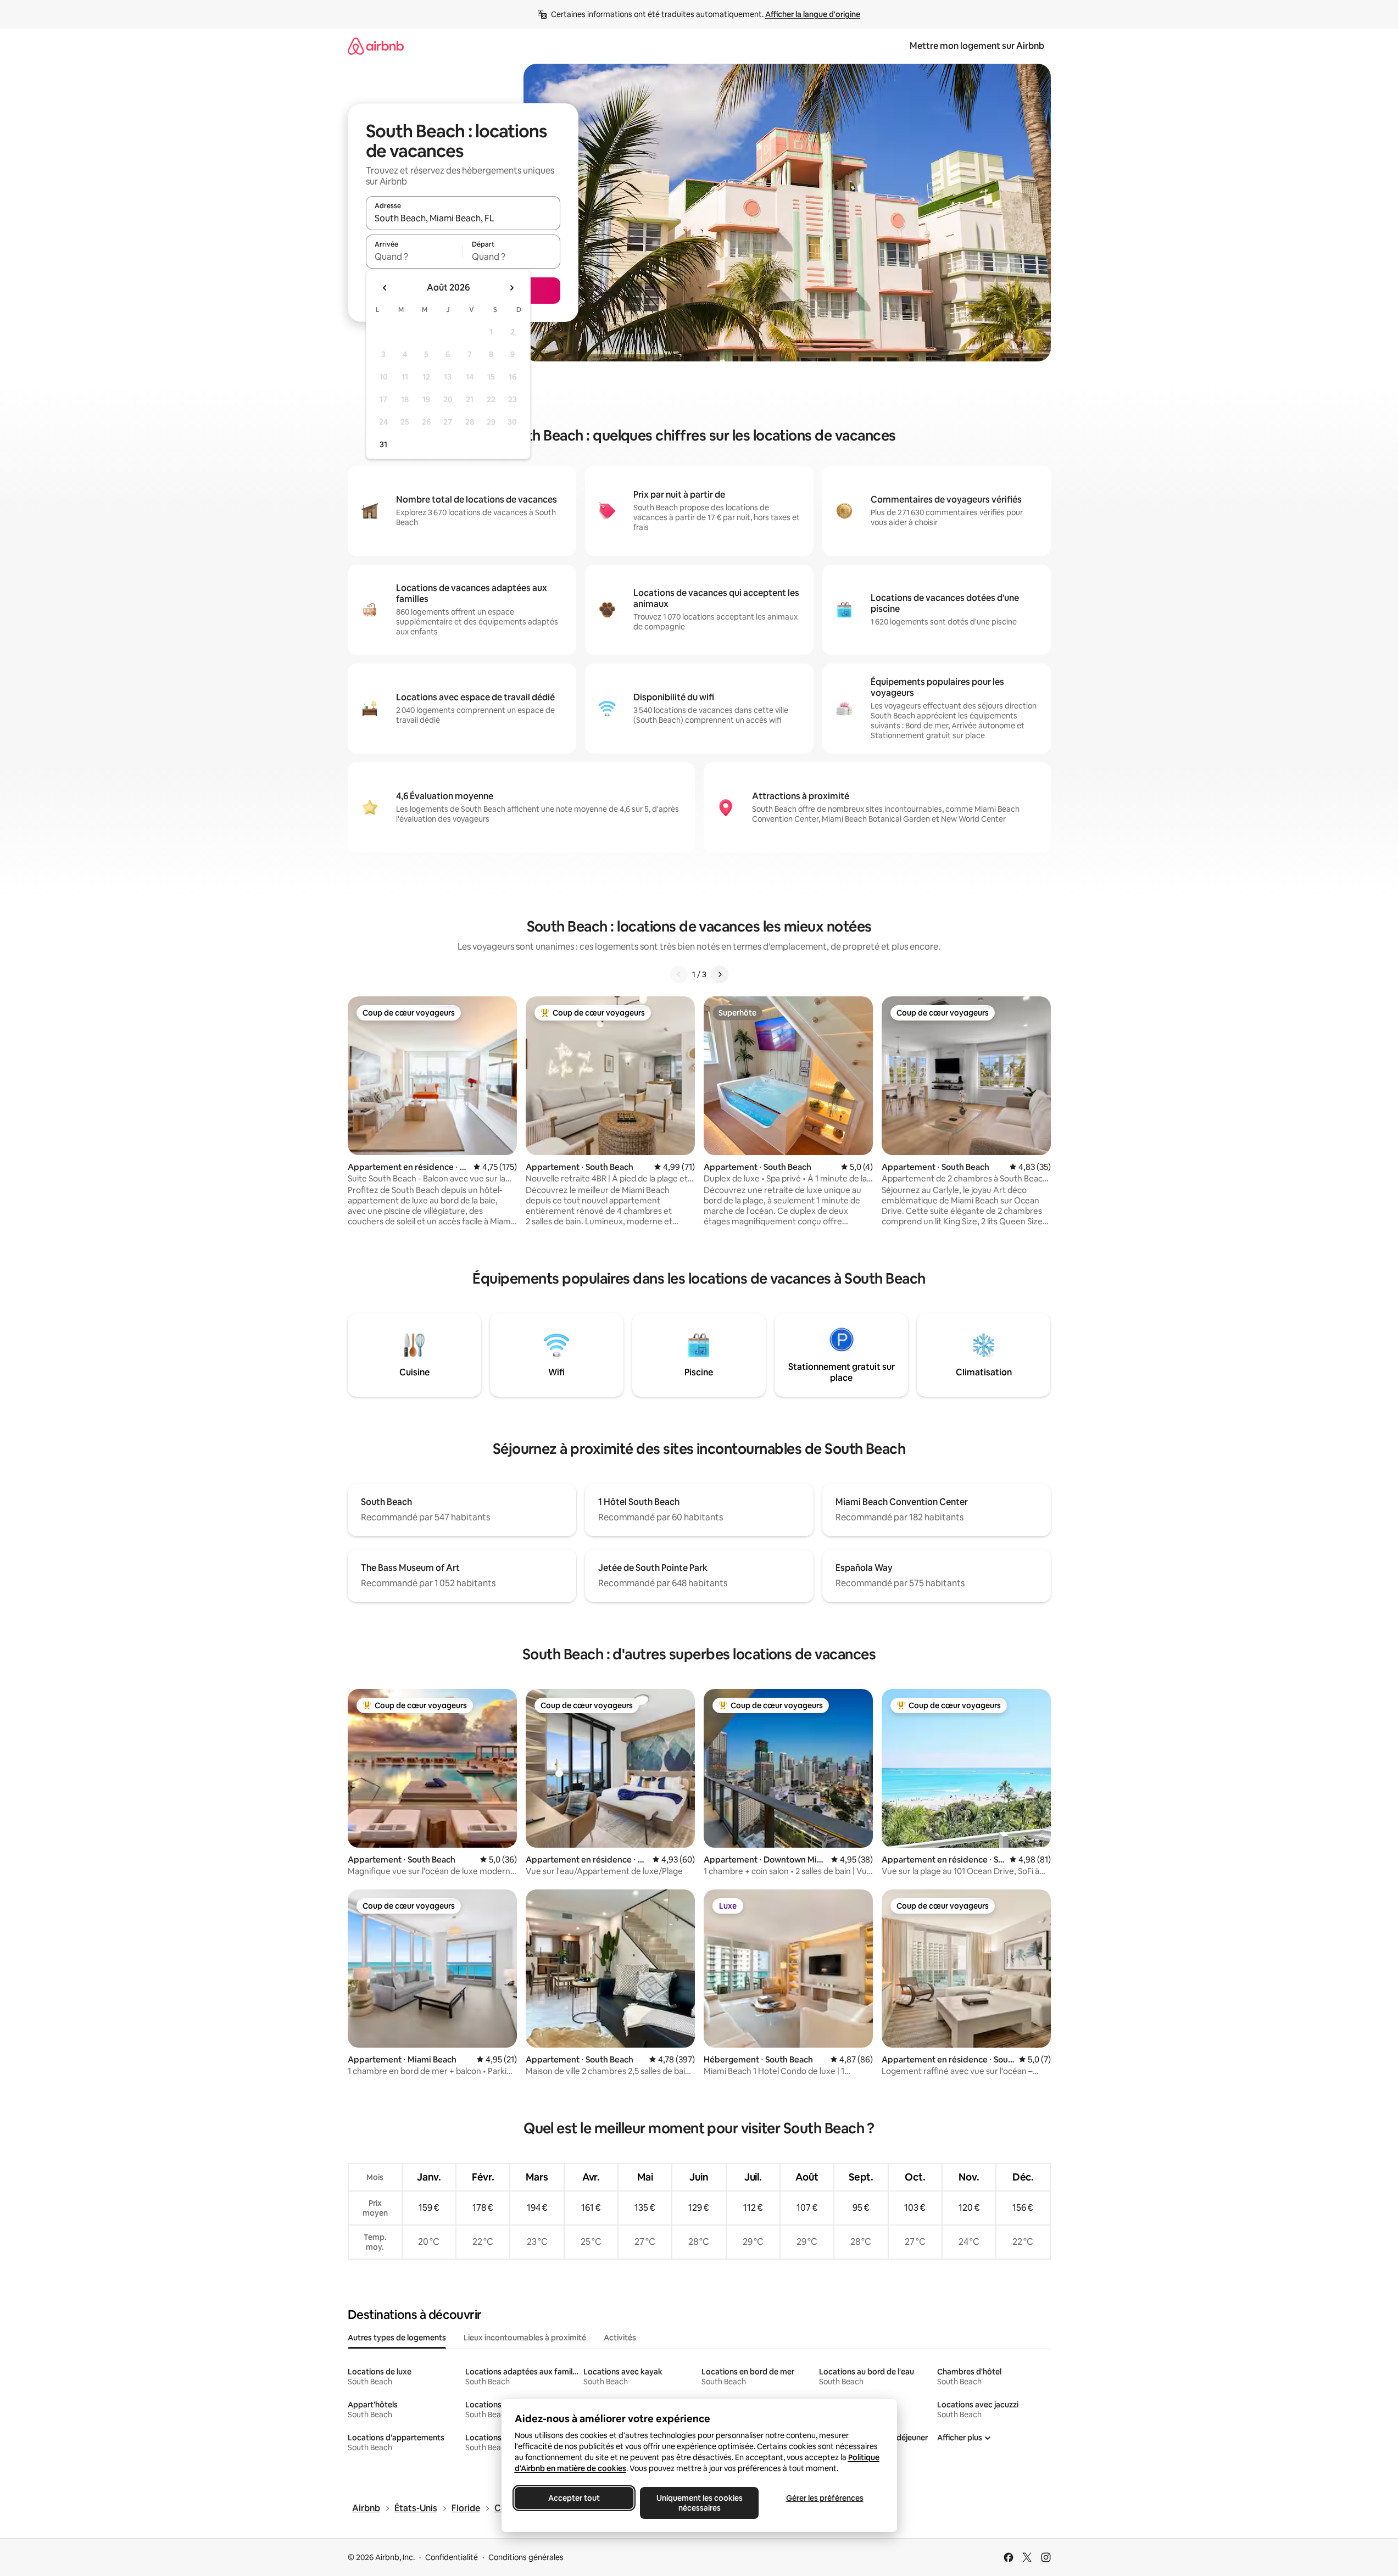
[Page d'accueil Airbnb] (376, 46)
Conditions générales (526, 2557)
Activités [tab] (620, 2338)
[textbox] (414, 257)
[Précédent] (679, 974)
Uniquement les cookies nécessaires (699, 2503)
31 (383, 444)
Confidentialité (452, 2557)
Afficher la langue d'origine (813, 14)
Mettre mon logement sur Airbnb (977, 46)
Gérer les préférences (824, 2498)
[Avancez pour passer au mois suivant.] (511, 288)
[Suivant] (720, 974)
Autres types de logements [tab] (397, 2338)
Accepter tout (574, 2498)
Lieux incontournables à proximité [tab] (525, 2338)
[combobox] (463, 218)
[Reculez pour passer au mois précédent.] (385, 288)
